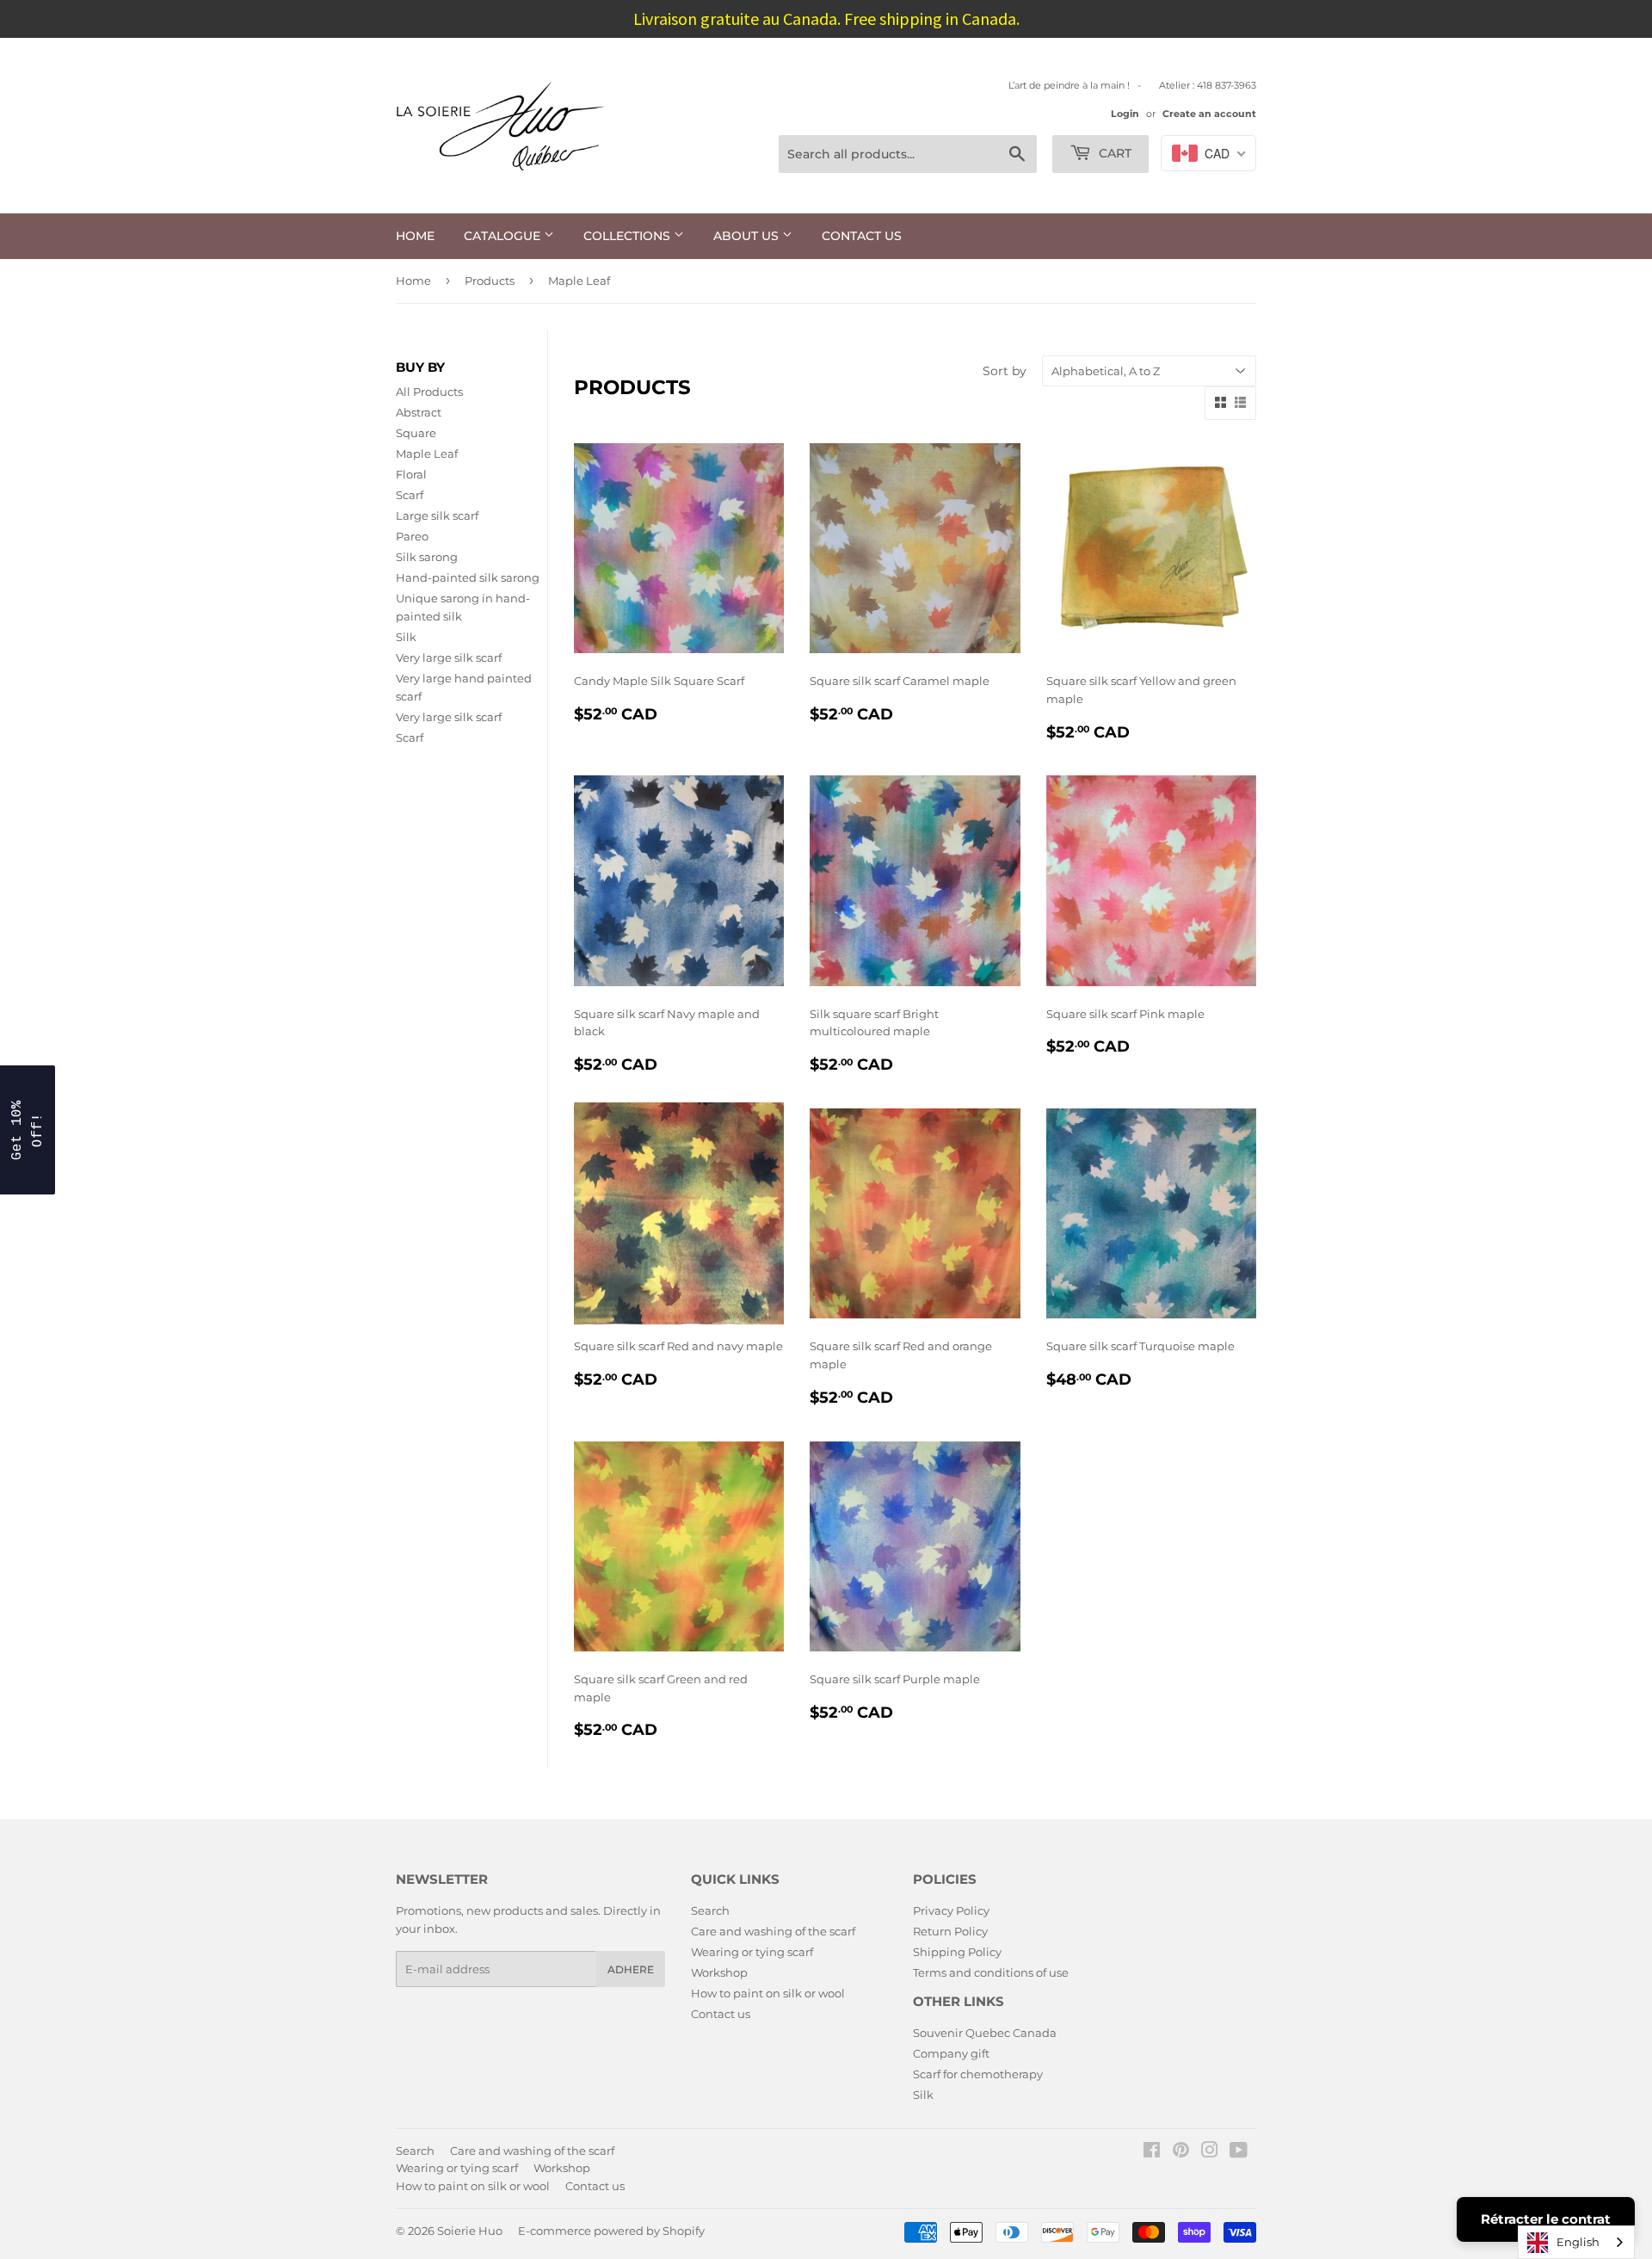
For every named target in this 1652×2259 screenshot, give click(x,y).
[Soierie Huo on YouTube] (1239, 2152)
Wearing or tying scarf (752, 1952)
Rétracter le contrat (1546, 2219)
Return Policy (950, 1931)
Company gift (951, 2053)
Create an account (1209, 114)
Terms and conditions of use (991, 1972)
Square (416, 433)
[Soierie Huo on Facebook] (1152, 2152)
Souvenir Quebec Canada (985, 2033)
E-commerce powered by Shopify (611, 2231)
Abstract (419, 412)
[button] (28, 1130)
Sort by (1005, 371)
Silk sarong (427, 557)
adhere (631, 1969)
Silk (406, 637)
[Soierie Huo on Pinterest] (1181, 2152)
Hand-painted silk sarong (468, 577)
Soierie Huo (470, 2231)
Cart (1113, 153)
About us (748, 236)
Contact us (862, 236)
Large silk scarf (437, 515)
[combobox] (1576, 2242)
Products (490, 281)
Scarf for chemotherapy (978, 2074)
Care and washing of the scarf (773, 1931)
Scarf (410, 495)
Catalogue (504, 236)
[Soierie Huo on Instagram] (1210, 2152)
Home (415, 236)
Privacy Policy (951, 1910)
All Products (429, 392)
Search (710, 1910)
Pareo (412, 536)
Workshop (719, 1972)
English (1578, 2242)
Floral (411, 474)
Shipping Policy (957, 1952)
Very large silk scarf (449, 657)
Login (1125, 114)
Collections (629, 236)
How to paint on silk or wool (768, 1993)
